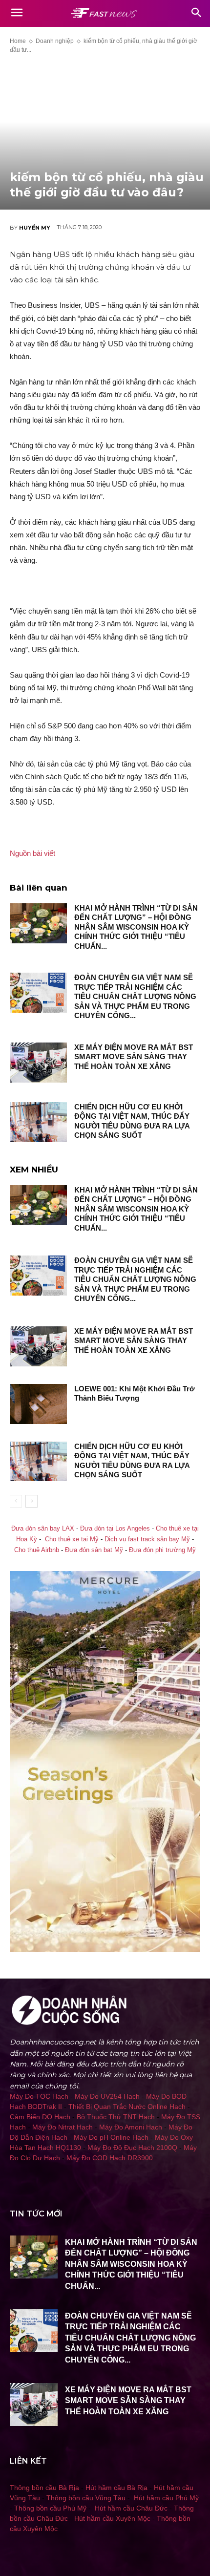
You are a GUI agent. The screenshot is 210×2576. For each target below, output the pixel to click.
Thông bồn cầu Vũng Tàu (86, 2498)
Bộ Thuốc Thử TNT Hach (116, 2117)
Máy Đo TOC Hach (39, 2096)
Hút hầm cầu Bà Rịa (116, 2488)
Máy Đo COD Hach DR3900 (110, 2158)
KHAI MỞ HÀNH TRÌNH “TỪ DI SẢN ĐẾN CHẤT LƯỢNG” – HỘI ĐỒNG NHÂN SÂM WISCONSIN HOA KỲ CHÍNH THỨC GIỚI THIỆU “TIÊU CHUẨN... (136, 927)
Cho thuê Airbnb (37, 1550)
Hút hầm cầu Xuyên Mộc (112, 2518)
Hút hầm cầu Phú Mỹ (166, 2498)
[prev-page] (16, 1501)
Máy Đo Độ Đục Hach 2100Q (132, 2148)
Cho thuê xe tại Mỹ (72, 1539)
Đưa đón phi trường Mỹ (162, 1550)
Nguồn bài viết (32, 853)
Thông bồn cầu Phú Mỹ (50, 2508)
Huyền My (35, 228)
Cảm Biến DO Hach (40, 2117)
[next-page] (31, 1501)
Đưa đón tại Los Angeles (115, 1529)
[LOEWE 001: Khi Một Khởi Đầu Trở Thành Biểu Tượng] (38, 1404)
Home (18, 41)
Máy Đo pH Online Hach (111, 2137)
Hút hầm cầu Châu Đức (131, 2508)
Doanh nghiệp (55, 41)
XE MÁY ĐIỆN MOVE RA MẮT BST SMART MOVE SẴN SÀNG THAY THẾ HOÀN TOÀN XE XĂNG (134, 1057)
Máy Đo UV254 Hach (107, 2096)
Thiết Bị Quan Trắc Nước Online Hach (127, 2107)
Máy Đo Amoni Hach (131, 2127)
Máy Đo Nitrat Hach (63, 2127)
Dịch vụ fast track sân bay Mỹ (147, 1539)
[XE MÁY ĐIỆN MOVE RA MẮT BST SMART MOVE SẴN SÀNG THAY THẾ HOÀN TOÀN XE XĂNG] (38, 1063)
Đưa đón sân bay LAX (43, 1529)
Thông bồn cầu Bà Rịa (44, 2488)
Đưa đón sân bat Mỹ (94, 1550)
